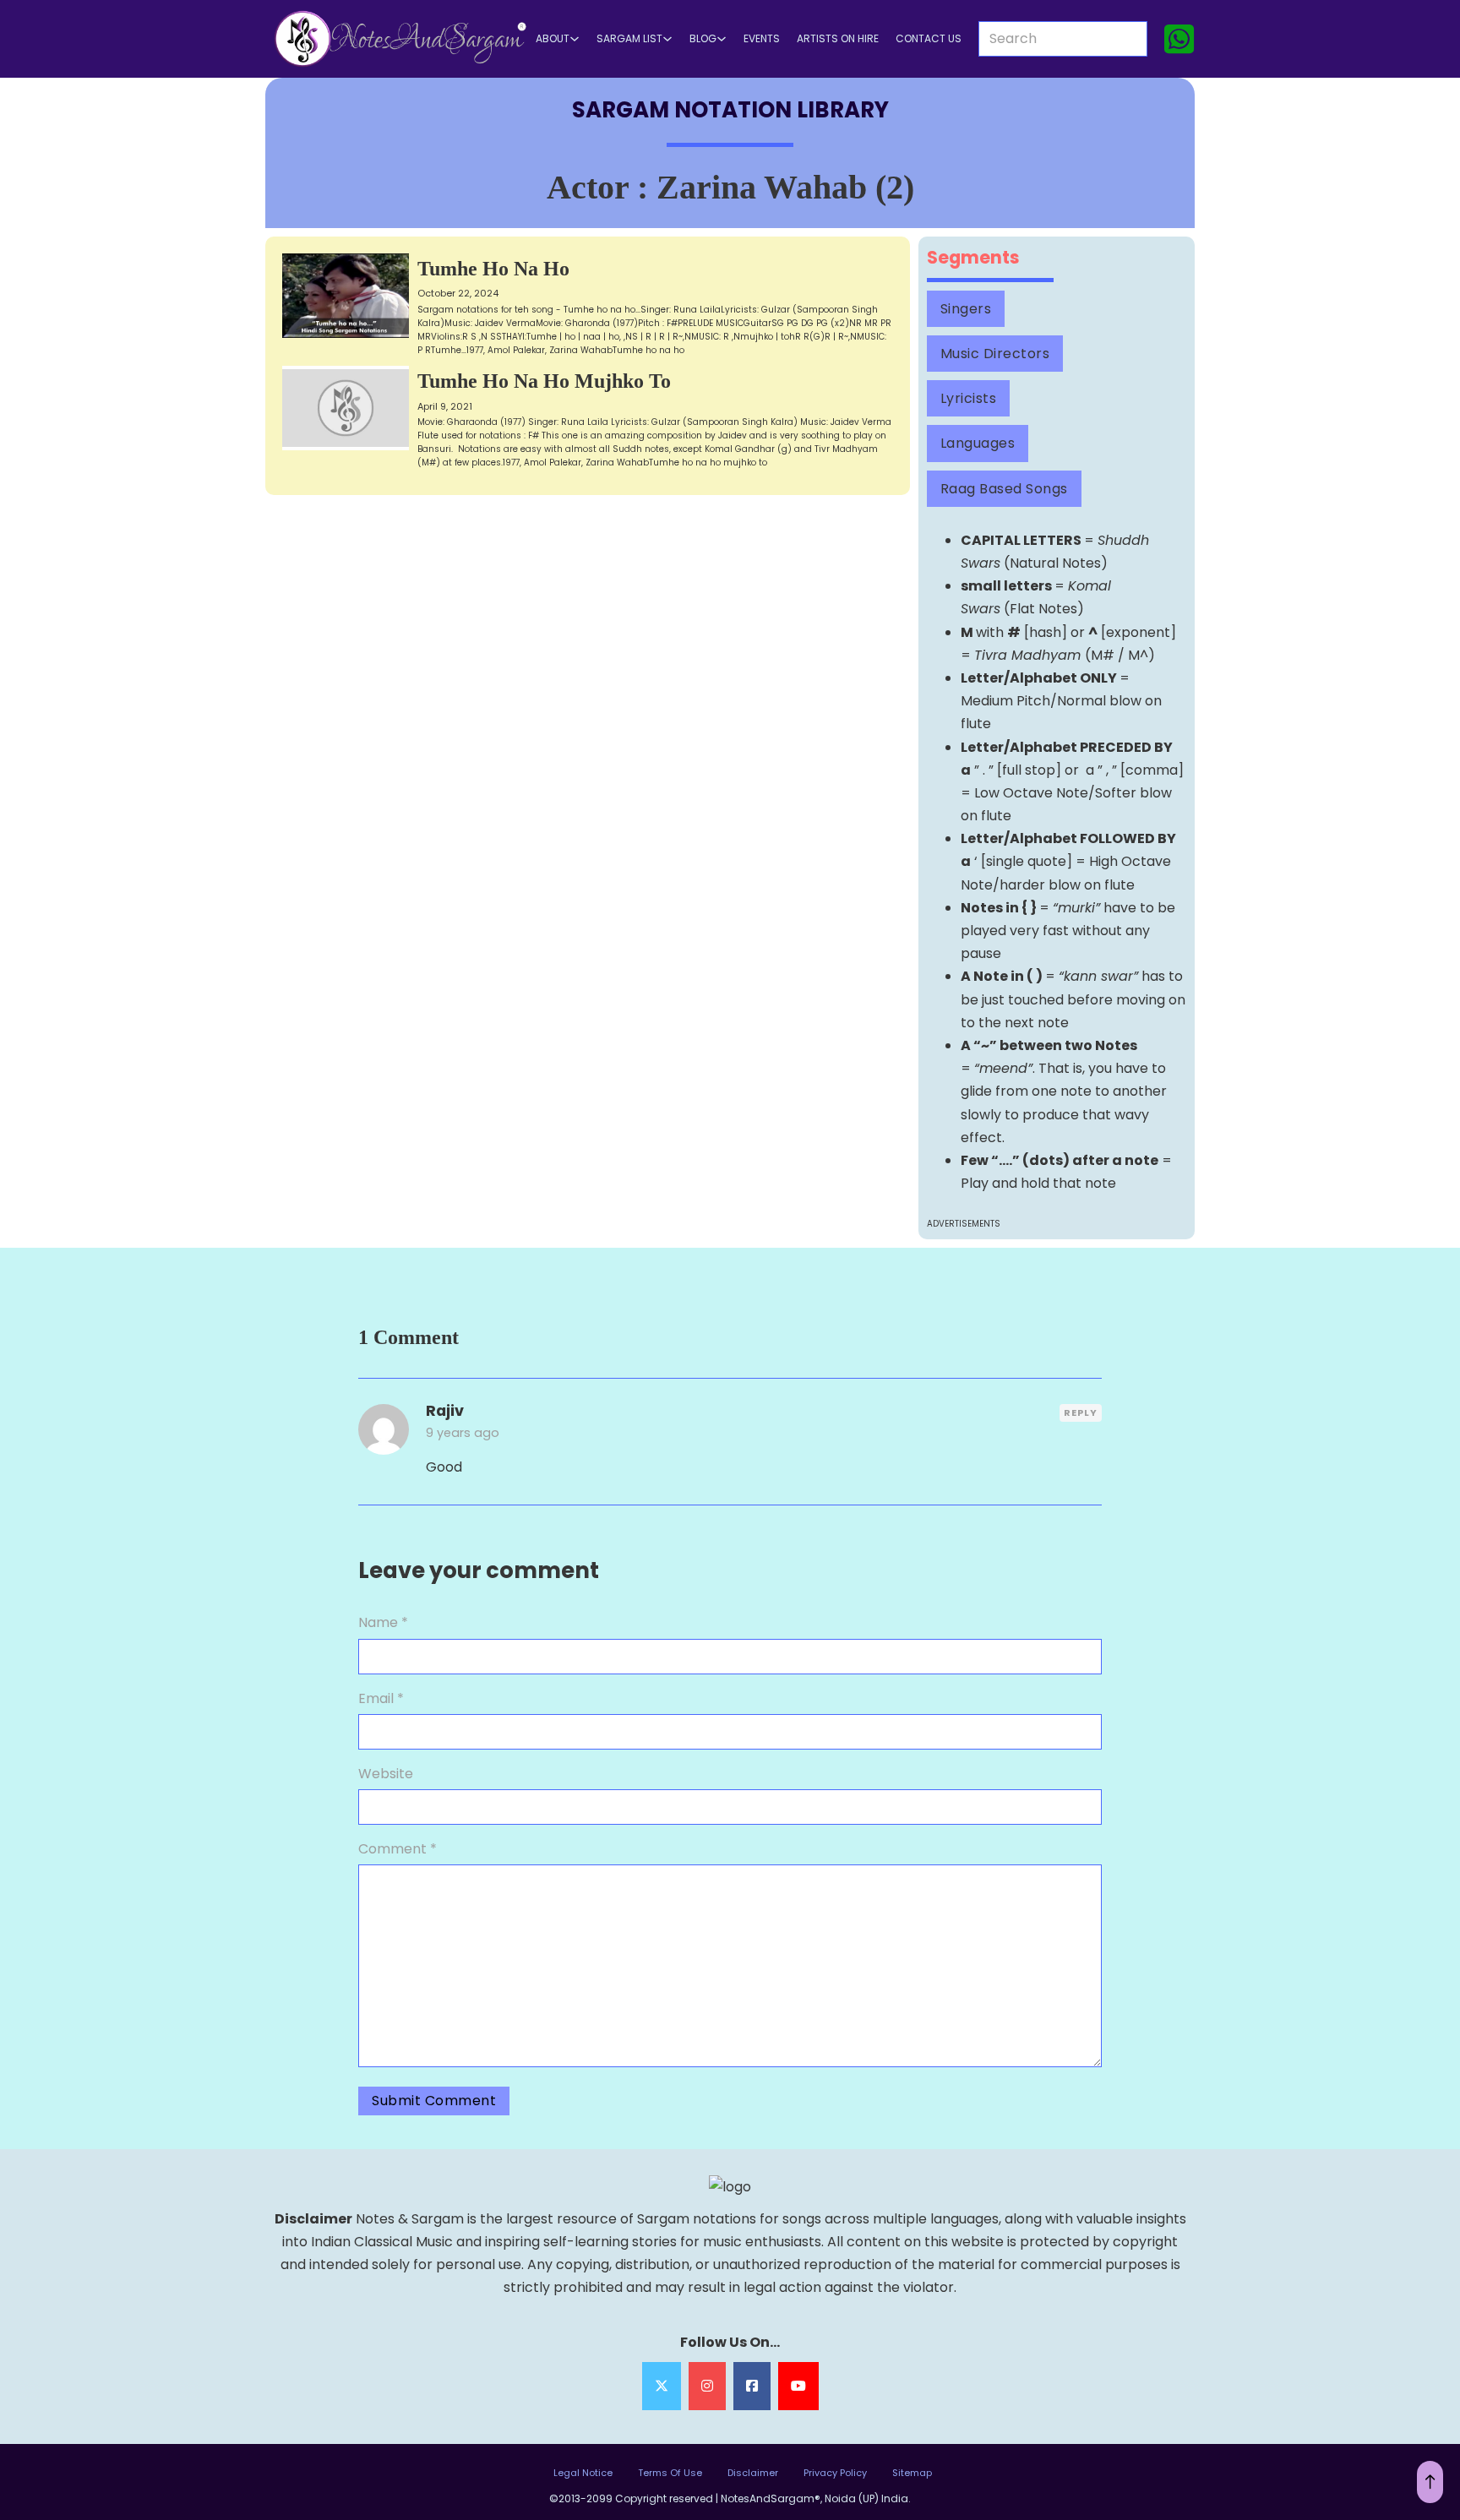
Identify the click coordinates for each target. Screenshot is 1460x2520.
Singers (966, 309)
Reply (1081, 1412)
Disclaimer (753, 2473)
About (553, 39)
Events (762, 39)
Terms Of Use (670, 2473)
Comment (398, 1849)
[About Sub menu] (575, 39)
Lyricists (969, 398)
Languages (978, 443)
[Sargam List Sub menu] (667, 39)
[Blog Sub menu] (722, 39)
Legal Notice (583, 2473)
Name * (383, 1622)
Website (386, 1774)
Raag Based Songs (1004, 489)
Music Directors (995, 354)
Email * (381, 1698)
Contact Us (929, 39)
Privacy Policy (835, 2473)
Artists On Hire (838, 39)
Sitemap (912, 2473)
